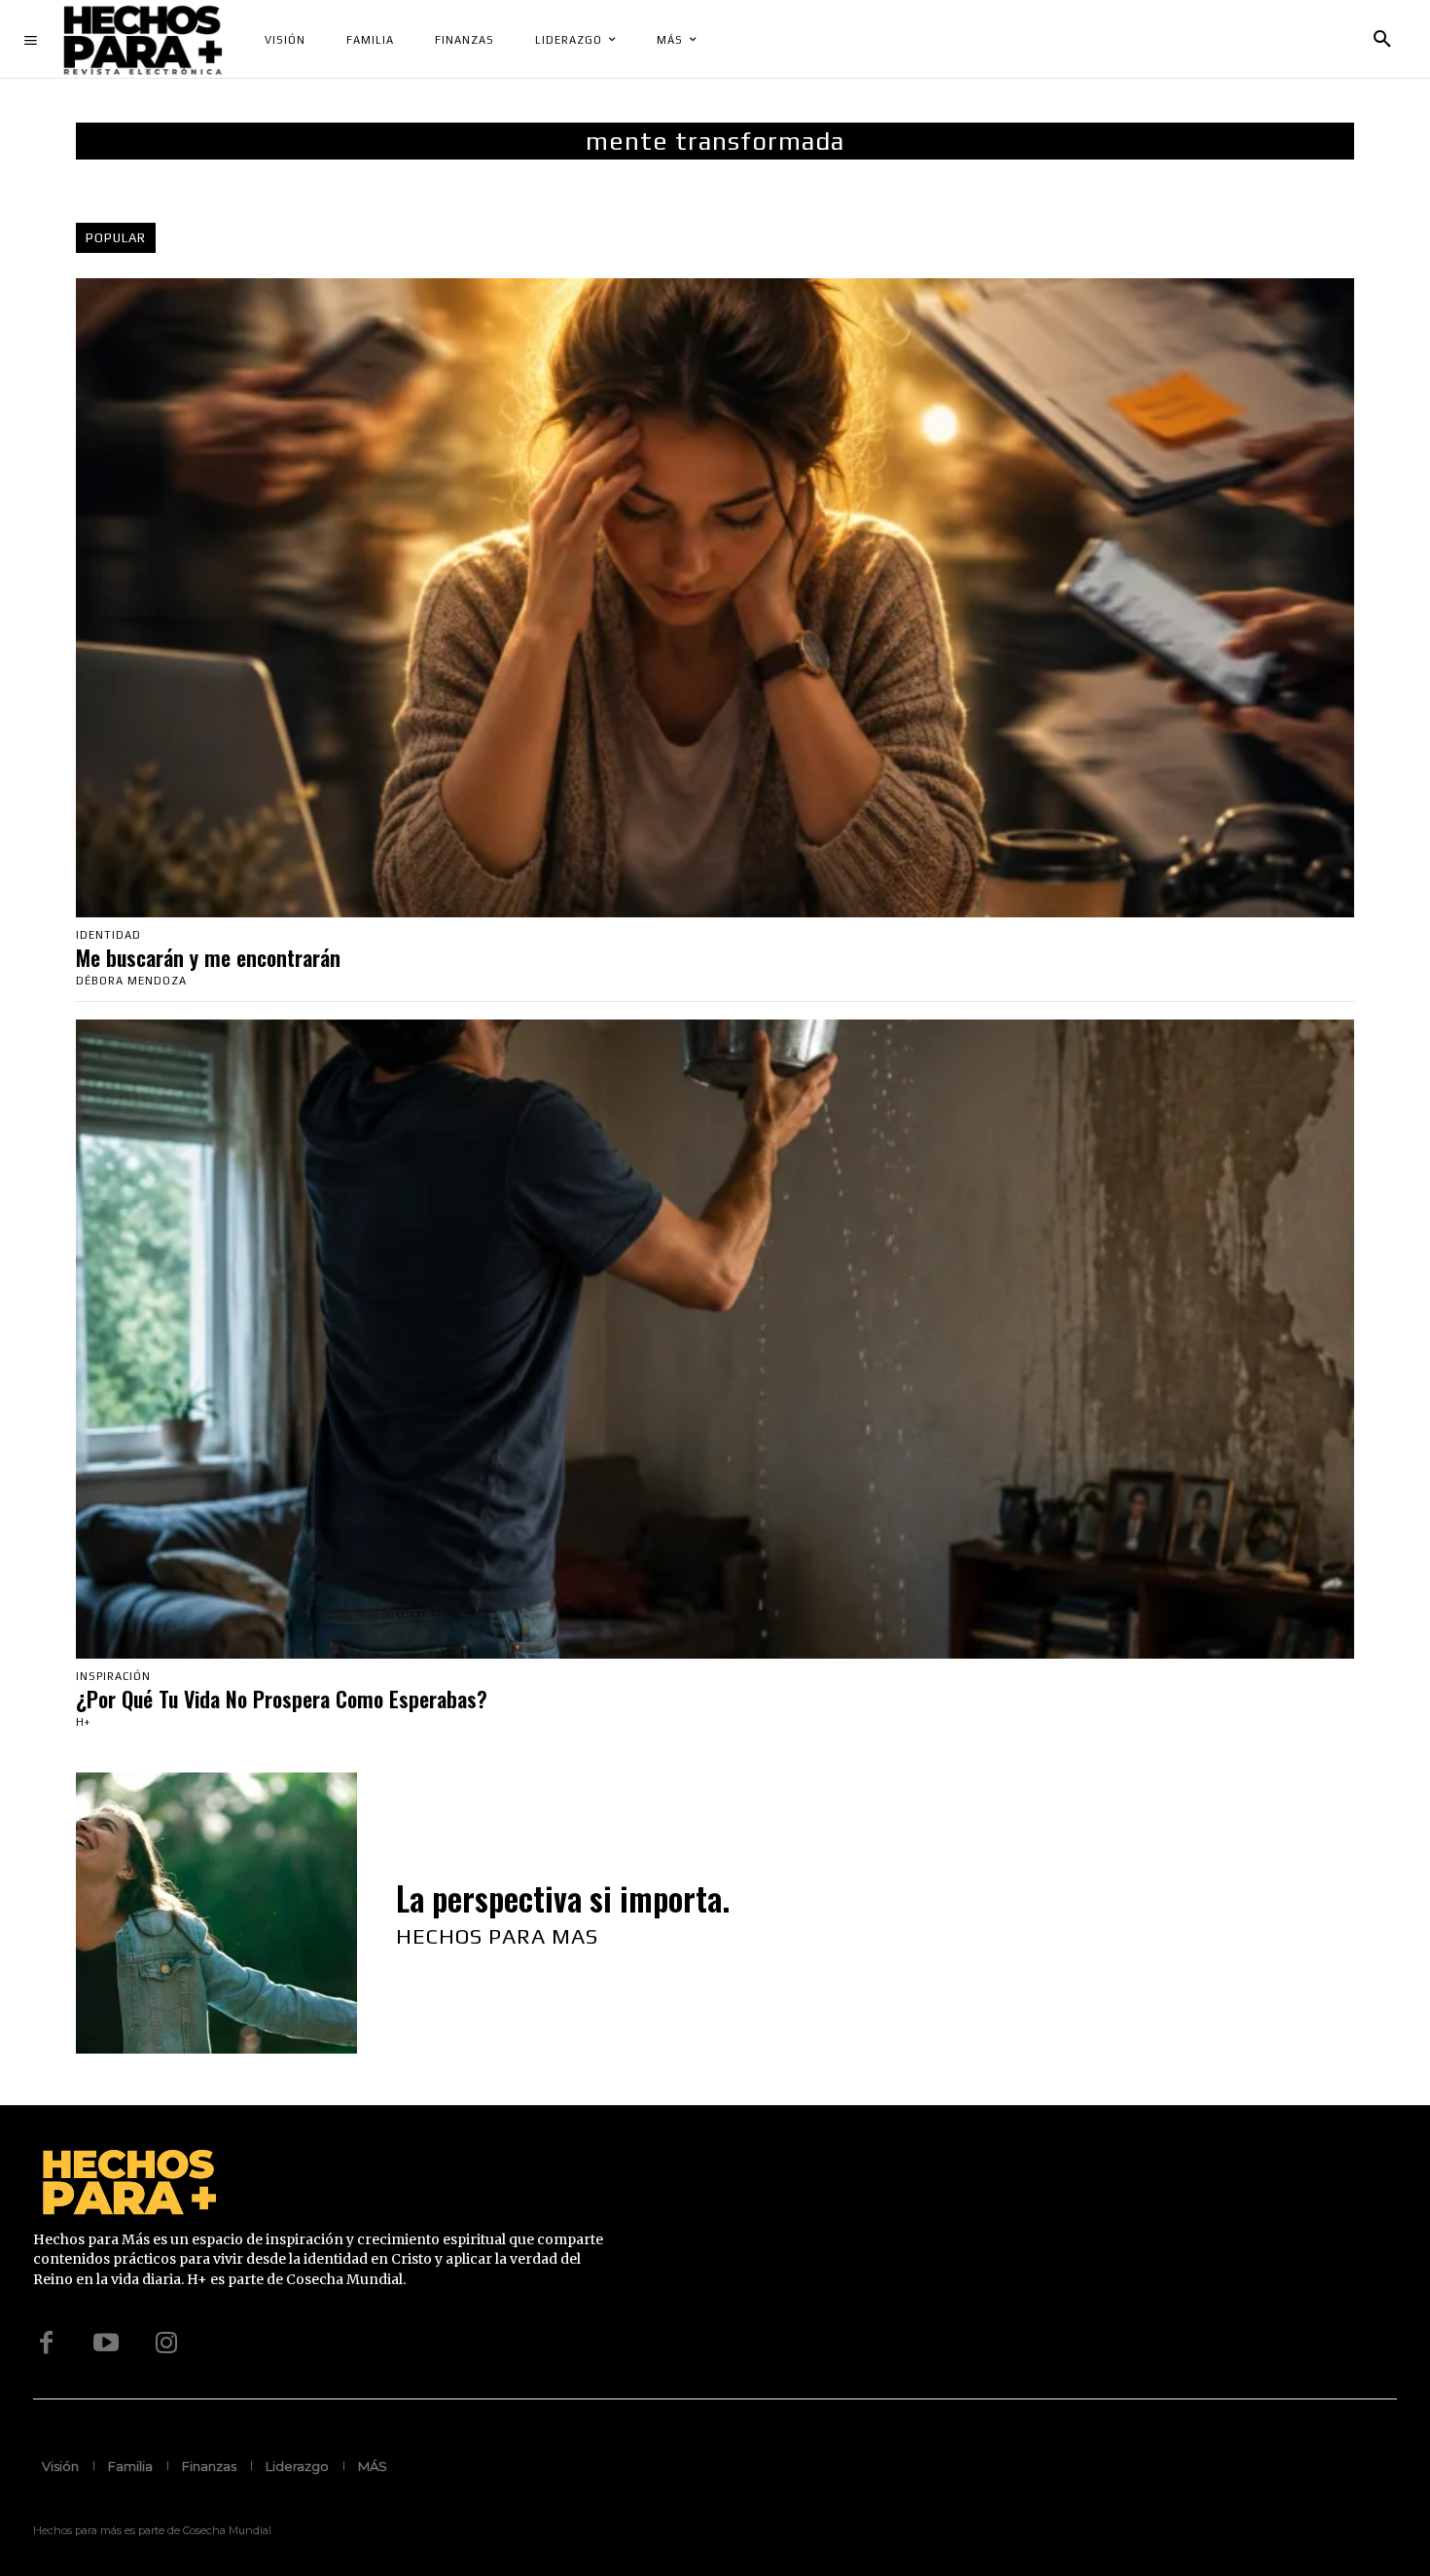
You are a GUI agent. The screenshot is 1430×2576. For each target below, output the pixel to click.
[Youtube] (106, 2343)
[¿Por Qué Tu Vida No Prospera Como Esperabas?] (715, 1339)
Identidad (108, 935)
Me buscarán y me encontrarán (208, 957)
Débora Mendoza (131, 981)
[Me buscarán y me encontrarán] (715, 598)
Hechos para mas (497, 1936)
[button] (1382, 40)
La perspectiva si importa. (563, 1898)
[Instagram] (166, 2343)
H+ (83, 1722)
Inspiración (113, 1677)
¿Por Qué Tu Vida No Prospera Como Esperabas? (282, 1699)
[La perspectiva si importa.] (216, 1913)
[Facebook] (46, 2343)
